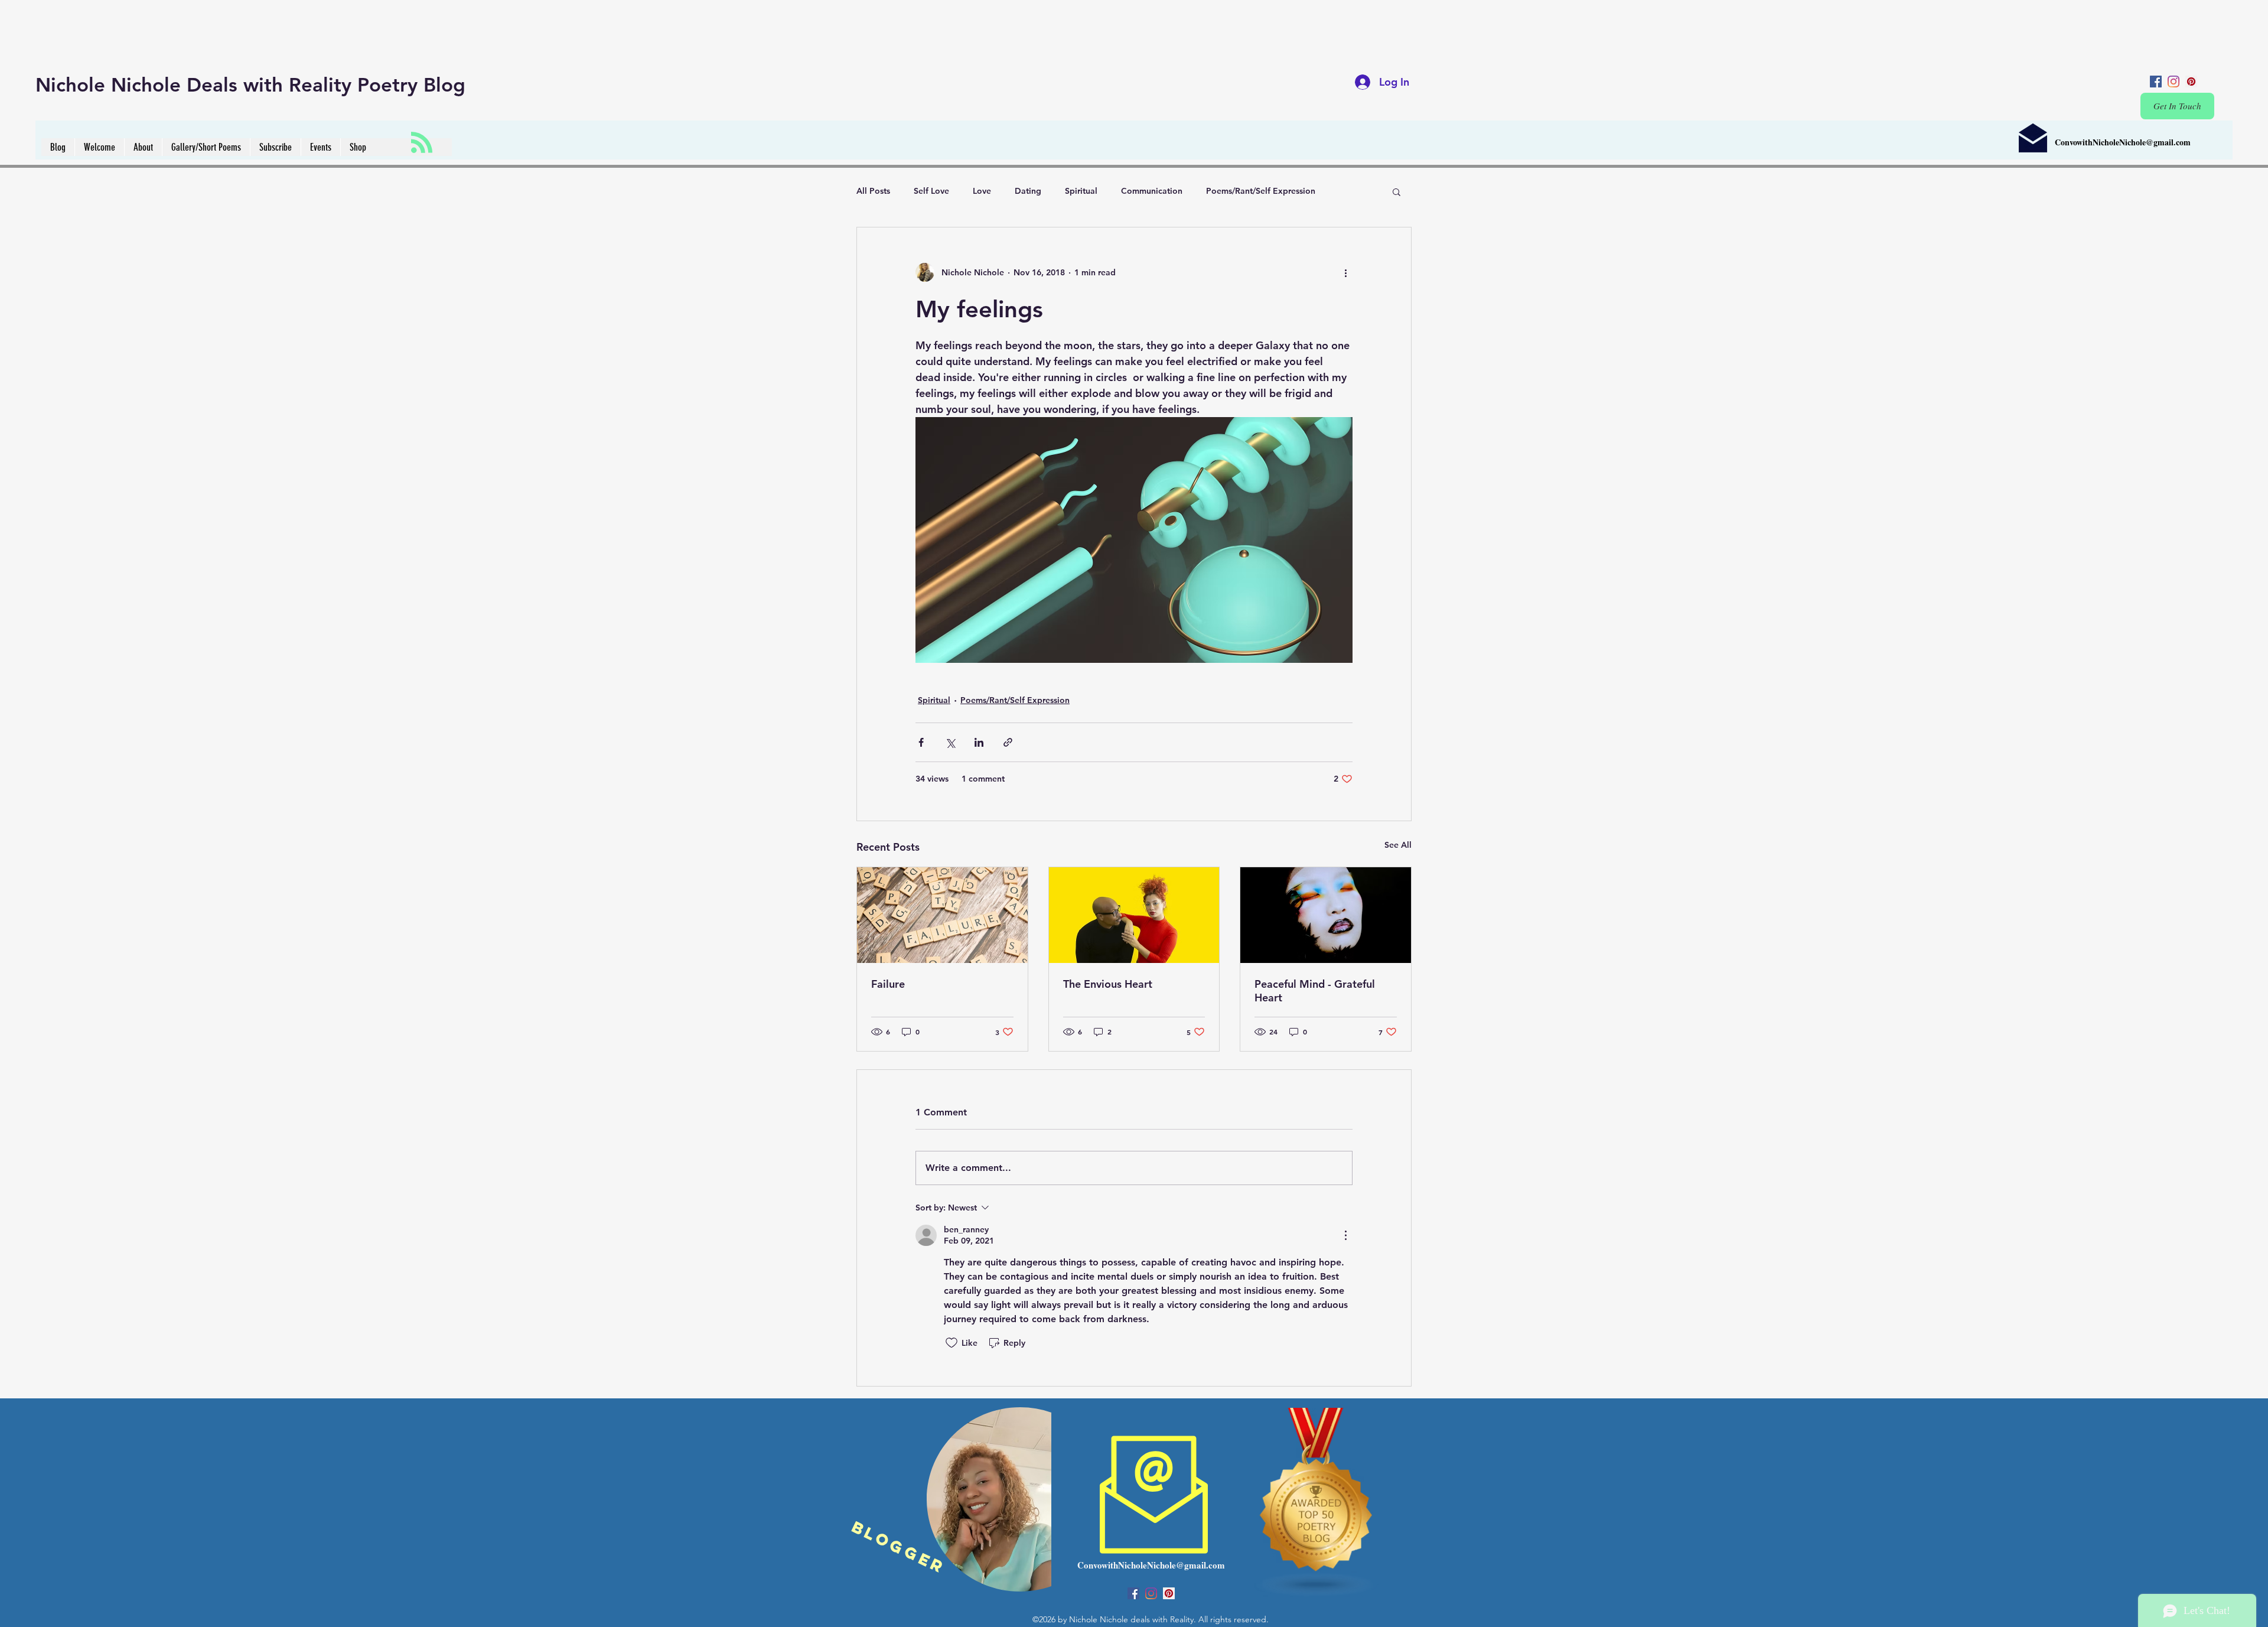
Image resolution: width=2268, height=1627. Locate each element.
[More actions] (1345, 272)
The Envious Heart (1108, 984)
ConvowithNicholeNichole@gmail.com (2123, 142)
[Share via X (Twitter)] (950, 742)
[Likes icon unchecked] (951, 1343)
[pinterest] (2191, 82)
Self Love (931, 191)
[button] (1397, 191)
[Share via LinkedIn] (979, 742)
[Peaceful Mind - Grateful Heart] (1326, 915)
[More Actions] (1345, 1235)
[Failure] (942, 915)
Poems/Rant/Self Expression (1261, 191)
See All (1398, 845)
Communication (1152, 191)
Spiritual (1081, 191)
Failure (888, 984)
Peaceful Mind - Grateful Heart (1315, 991)
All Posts (873, 191)
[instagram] (2173, 82)
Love (982, 191)
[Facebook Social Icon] (2156, 82)
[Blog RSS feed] (422, 143)
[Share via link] (1008, 742)
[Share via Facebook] (921, 742)
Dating (1028, 191)
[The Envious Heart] (1134, 915)
